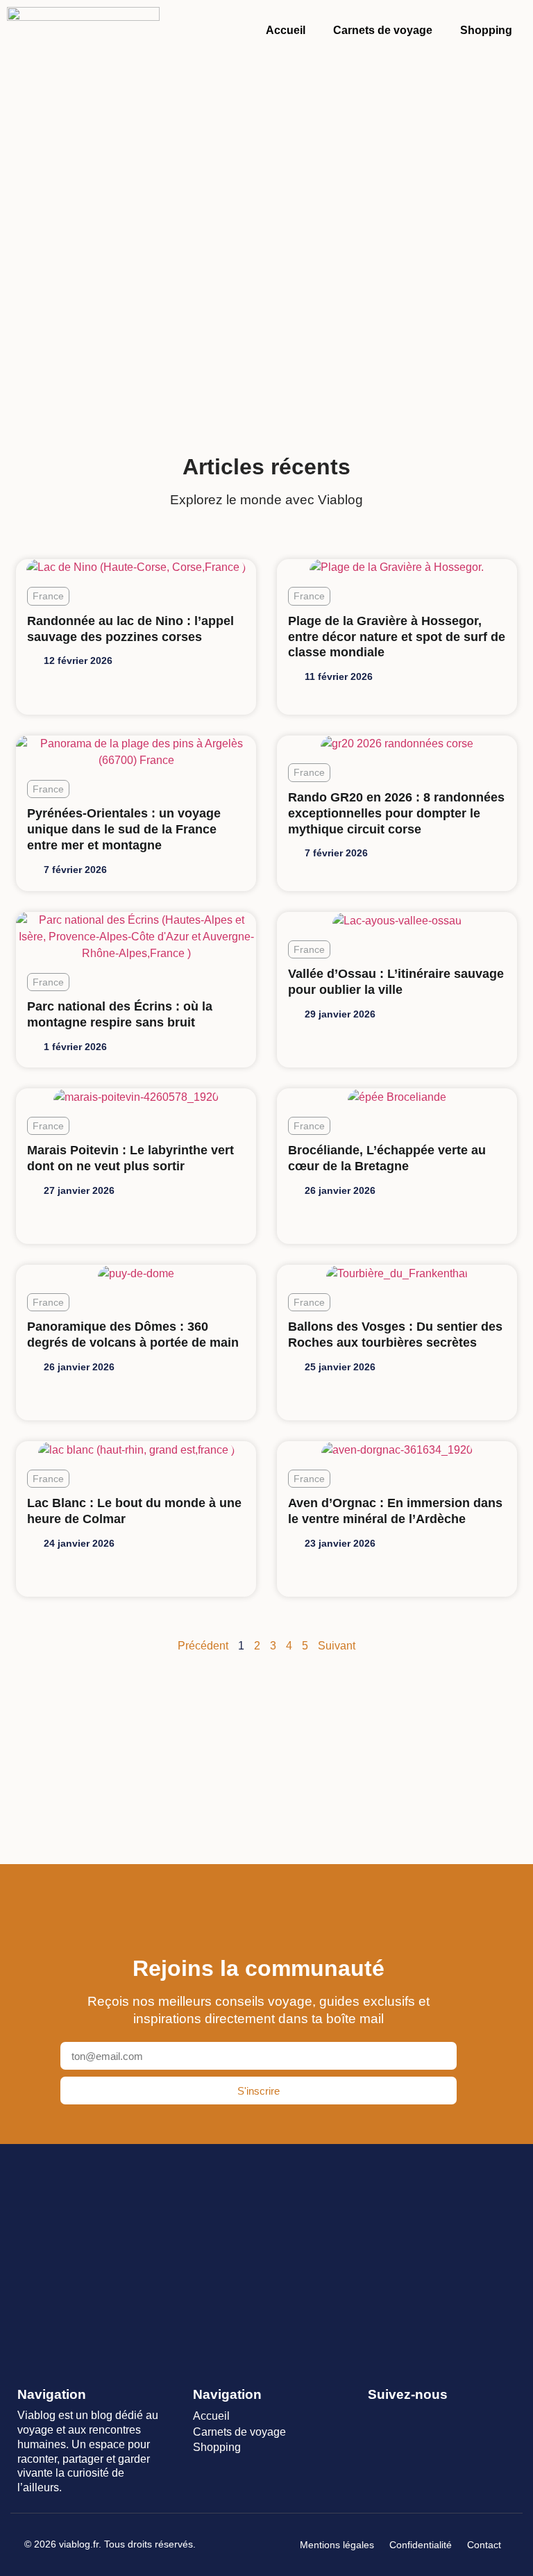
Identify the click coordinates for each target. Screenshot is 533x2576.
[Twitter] (401, 2417)
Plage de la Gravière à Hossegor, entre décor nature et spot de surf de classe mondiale (397, 637)
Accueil (286, 30)
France (48, 596)
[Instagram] (426, 2417)
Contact (484, 2545)
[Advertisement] (266, 224)
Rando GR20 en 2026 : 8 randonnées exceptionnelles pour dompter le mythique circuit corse (396, 813)
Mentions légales (337, 2545)
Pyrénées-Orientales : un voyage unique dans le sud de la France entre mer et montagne (124, 829)
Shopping (486, 30)
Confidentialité (421, 2545)
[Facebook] (377, 2417)
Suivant (337, 1646)
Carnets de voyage (383, 30)
